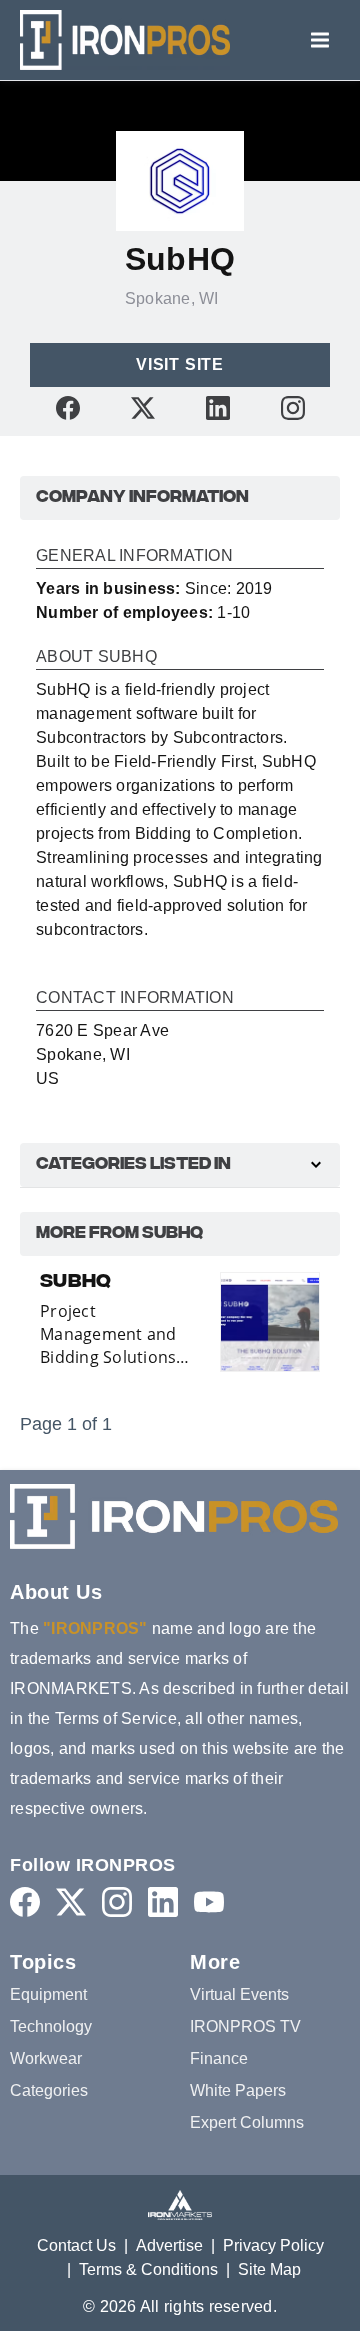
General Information (134, 556)
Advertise (169, 2245)
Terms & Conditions (148, 2269)
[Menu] (320, 40)
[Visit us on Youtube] (209, 1901)
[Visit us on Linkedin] (218, 407)
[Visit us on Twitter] (143, 407)
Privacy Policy (273, 2245)
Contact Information (135, 998)
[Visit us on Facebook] (68, 407)
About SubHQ (96, 657)
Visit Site (180, 364)
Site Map (269, 2269)
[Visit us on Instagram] (293, 407)
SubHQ (75, 1283)
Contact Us (76, 2245)
